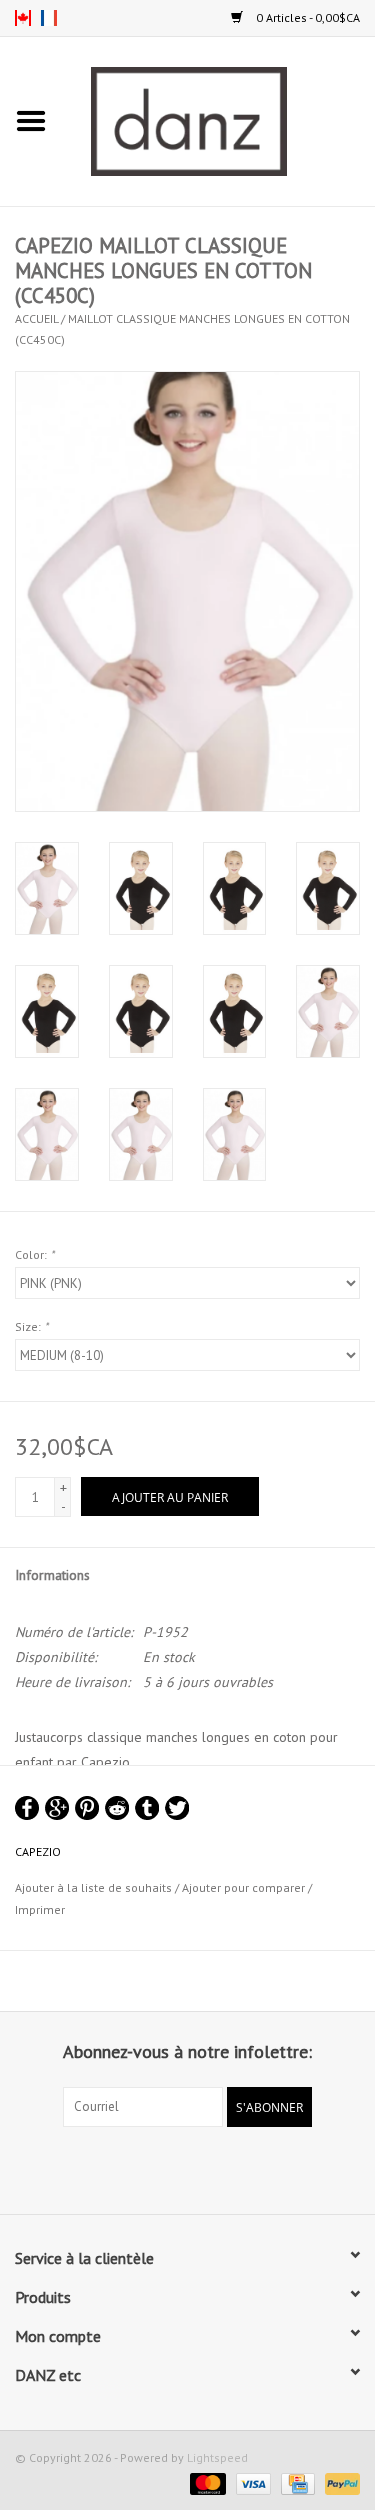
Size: (31, 1326)
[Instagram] (206, 2168)
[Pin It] (87, 1808)
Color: (34, 1254)
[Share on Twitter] (177, 1808)
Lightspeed (217, 2457)
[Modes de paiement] (205, 2482)
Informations (52, 1575)
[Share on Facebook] (27, 1808)
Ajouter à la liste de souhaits (93, 1887)
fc (49, 18)
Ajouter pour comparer (245, 1887)
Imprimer (40, 1909)
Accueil (36, 318)
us (23, 18)
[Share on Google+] (57, 1808)
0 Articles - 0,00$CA (306, 17)
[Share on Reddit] (117, 1808)
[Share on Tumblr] (147, 1808)
